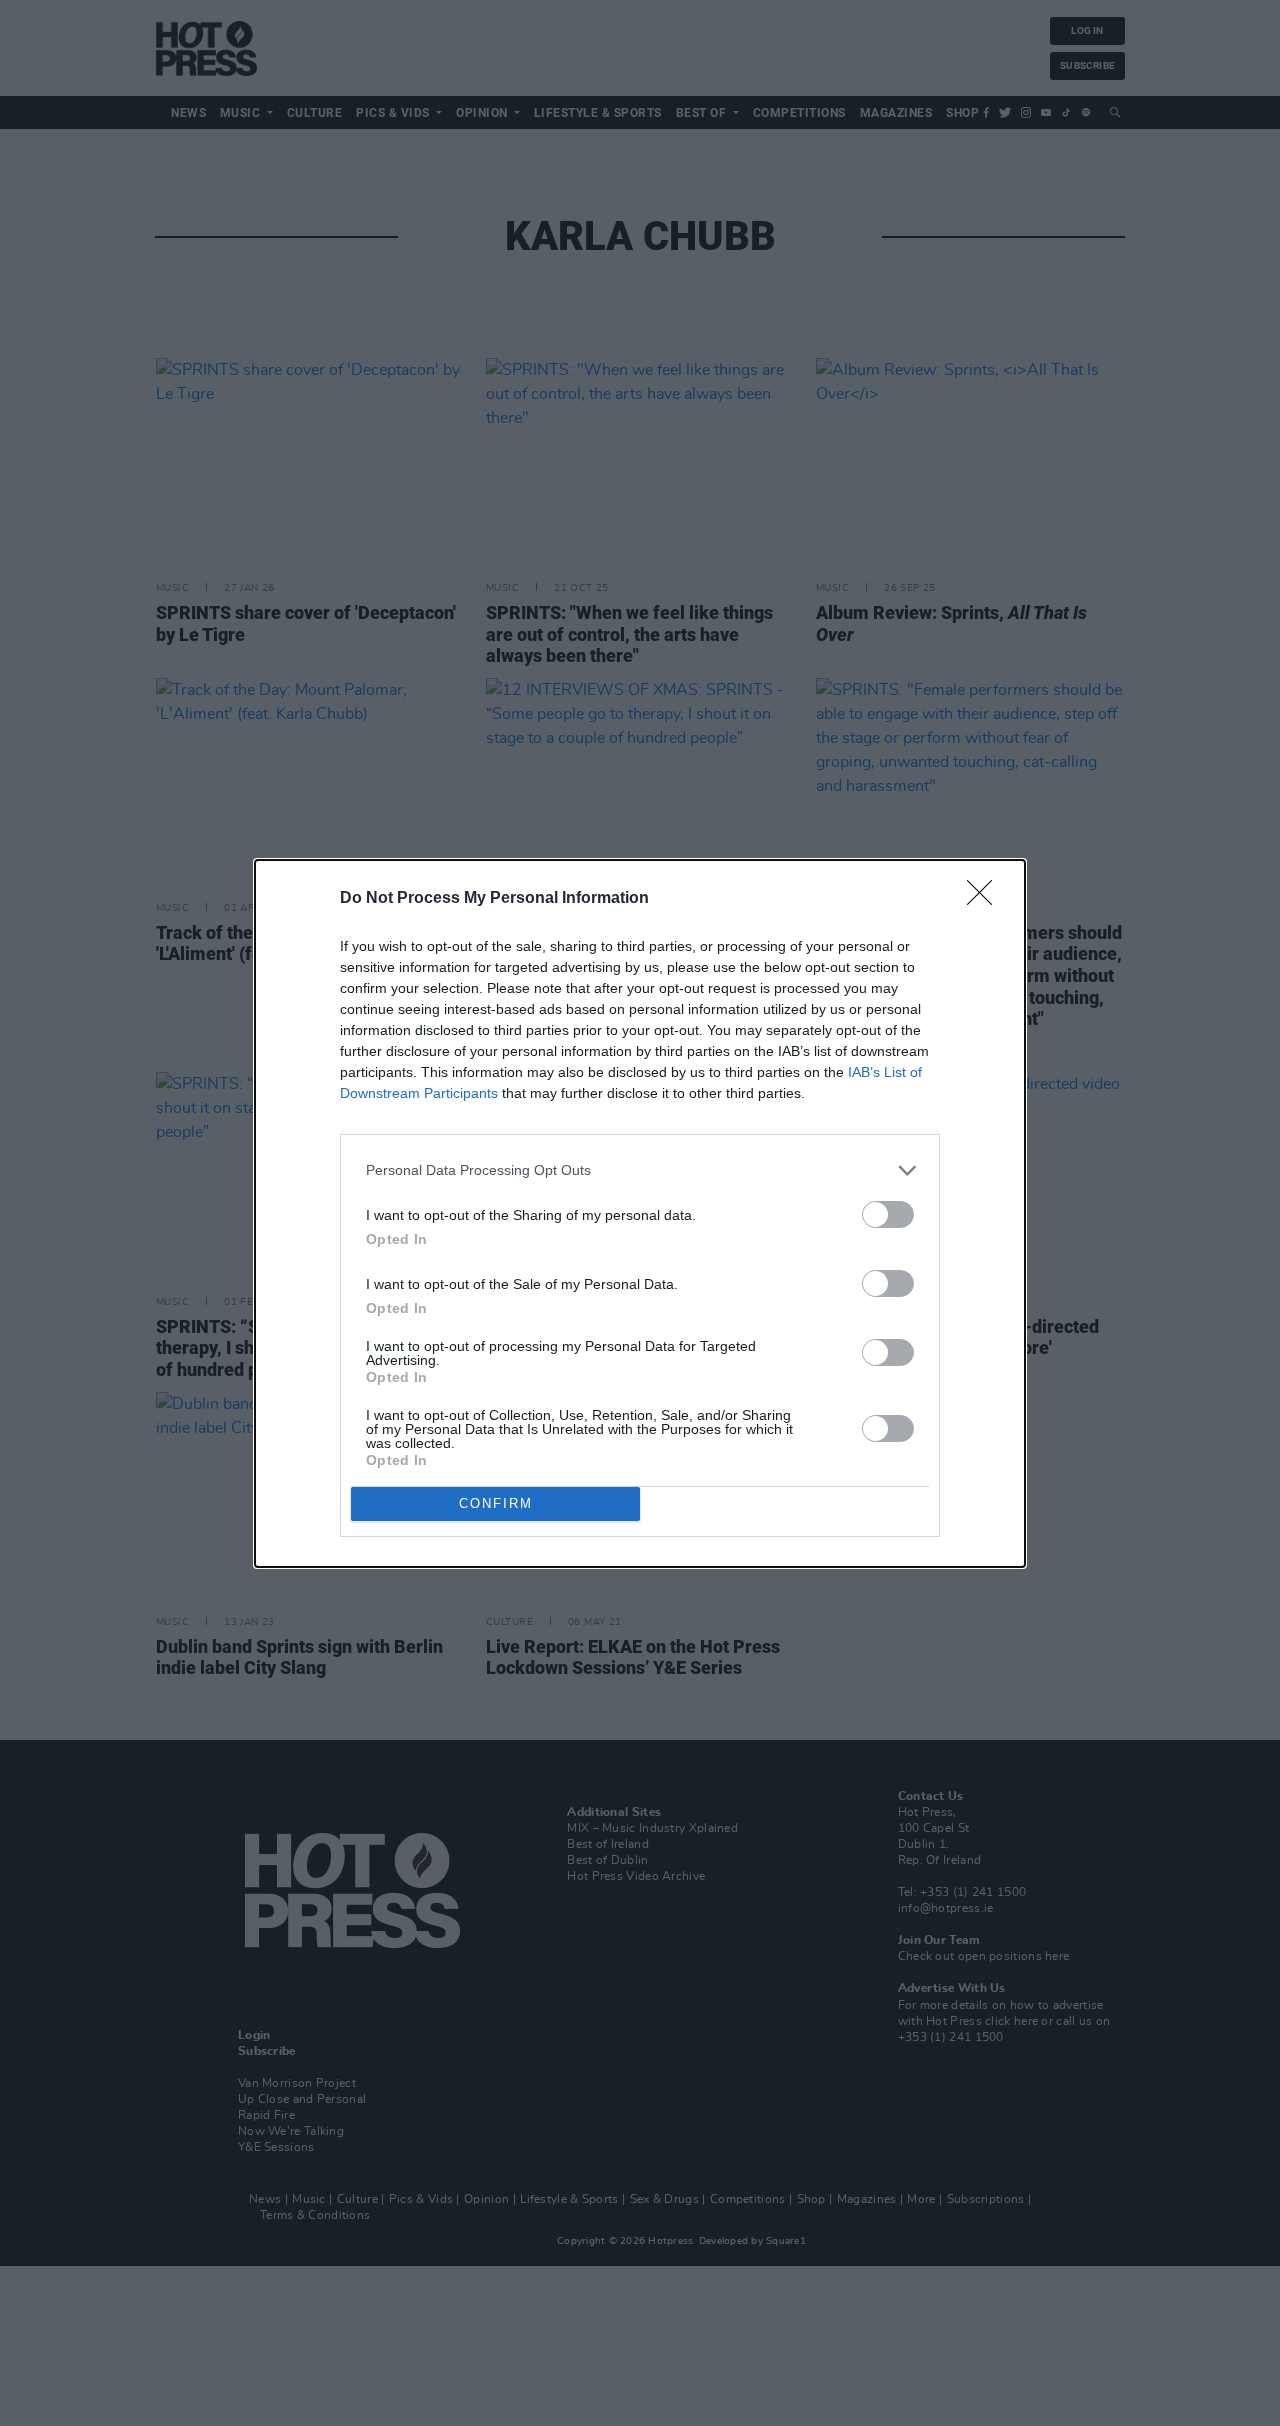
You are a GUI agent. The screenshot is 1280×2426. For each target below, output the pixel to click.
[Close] (986, 899)
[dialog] (640, 1213)
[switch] (888, 1214)
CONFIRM (496, 1503)
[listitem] (640, 1170)
